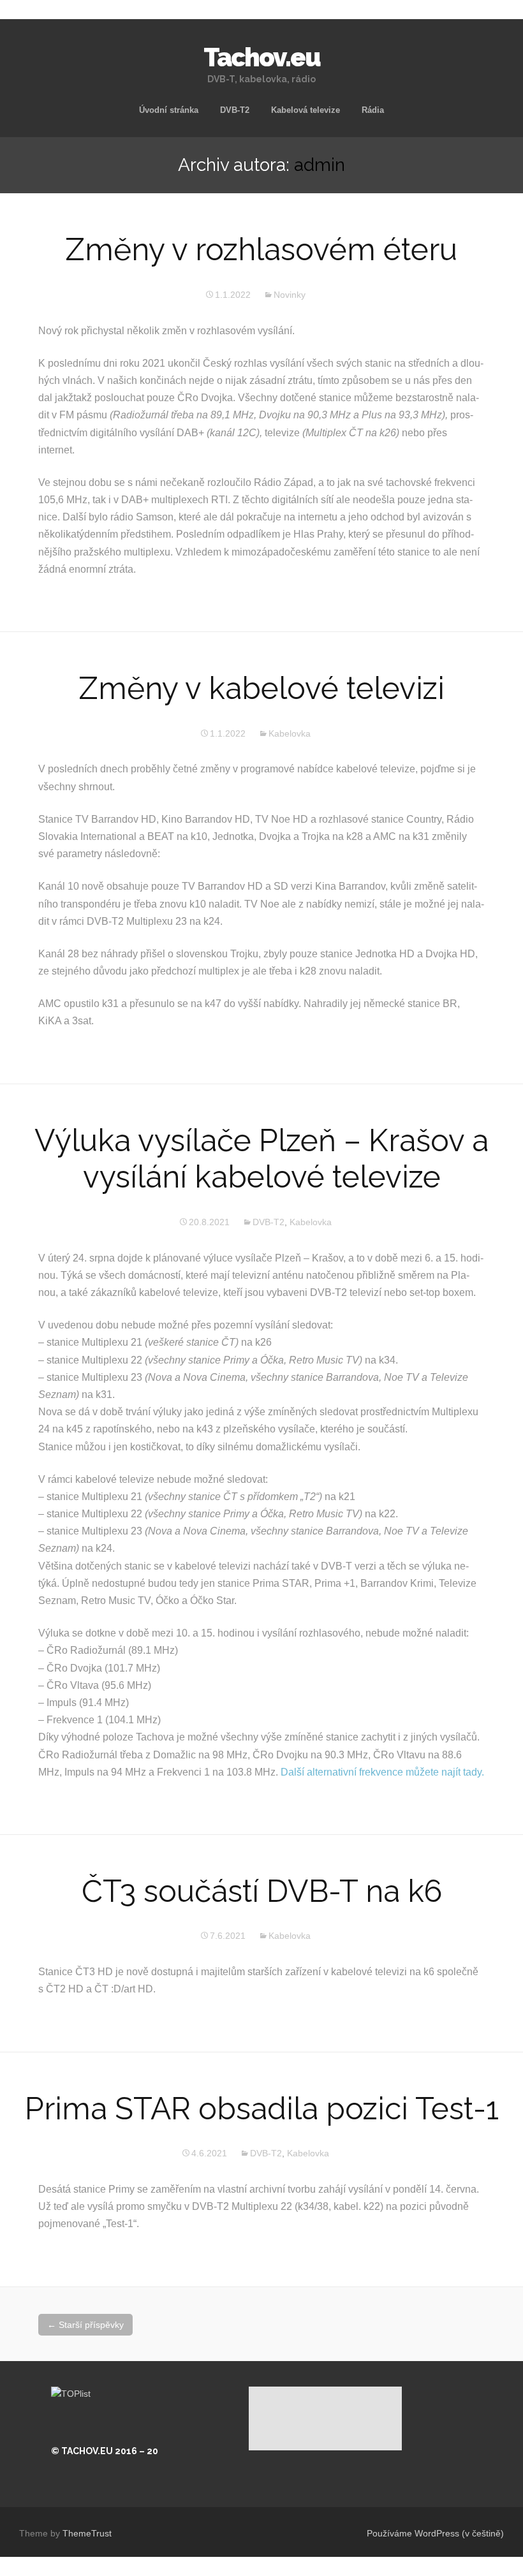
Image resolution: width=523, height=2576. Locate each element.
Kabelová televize (306, 110)
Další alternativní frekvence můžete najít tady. (382, 1772)
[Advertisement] (325, 2418)
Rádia (373, 110)
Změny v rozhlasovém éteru (261, 249)
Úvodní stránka (169, 110)
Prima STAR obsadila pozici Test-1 (262, 2109)
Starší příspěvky (85, 2325)
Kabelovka (290, 733)
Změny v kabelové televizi (262, 688)
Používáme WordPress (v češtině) (435, 2533)
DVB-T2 (235, 110)
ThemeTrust (87, 2533)
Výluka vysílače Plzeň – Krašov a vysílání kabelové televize (261, 1159)
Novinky (290, 295)
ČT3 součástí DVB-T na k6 (262, 1891)
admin (320, 165)
